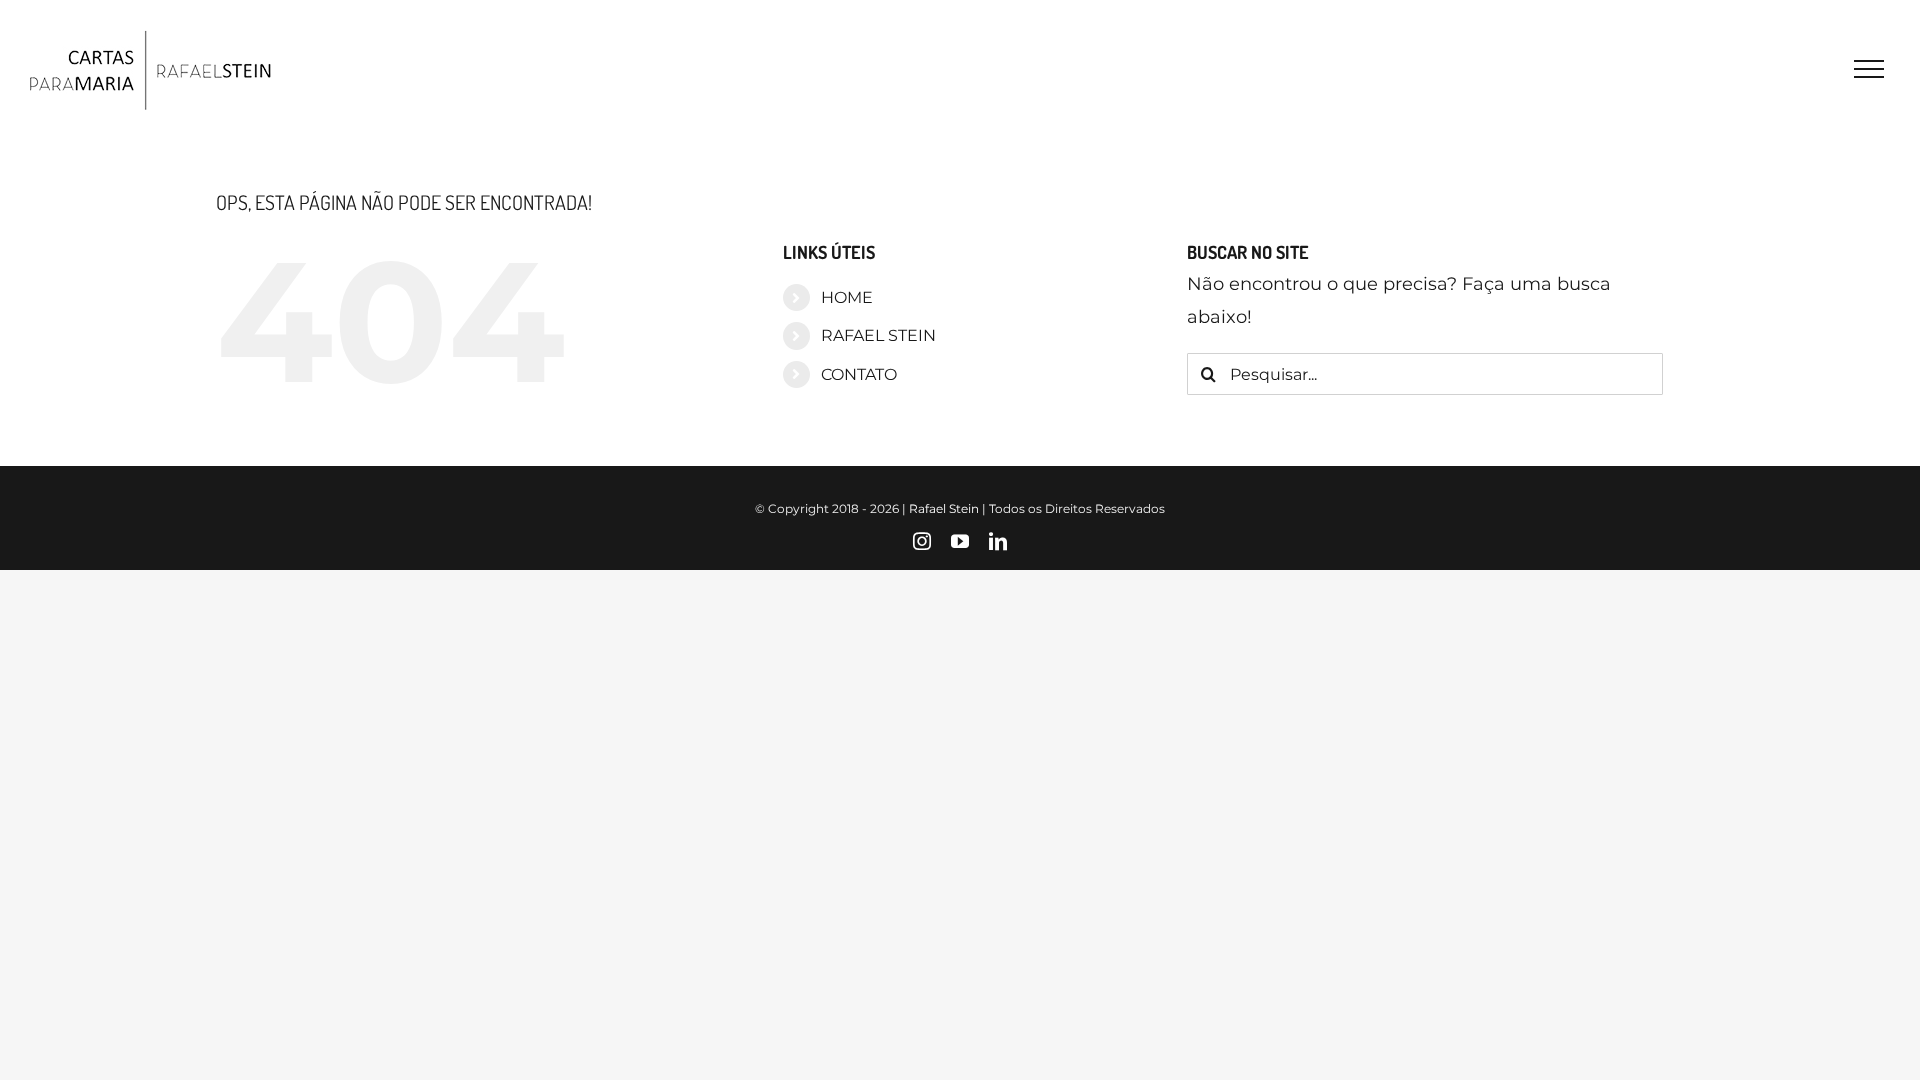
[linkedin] (998, 541)
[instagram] (922, 541)
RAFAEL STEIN (878, 335)
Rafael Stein (944, 508)
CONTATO (859, 374)
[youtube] (960, 541)
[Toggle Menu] (1869, 69)
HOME (847, 297)
